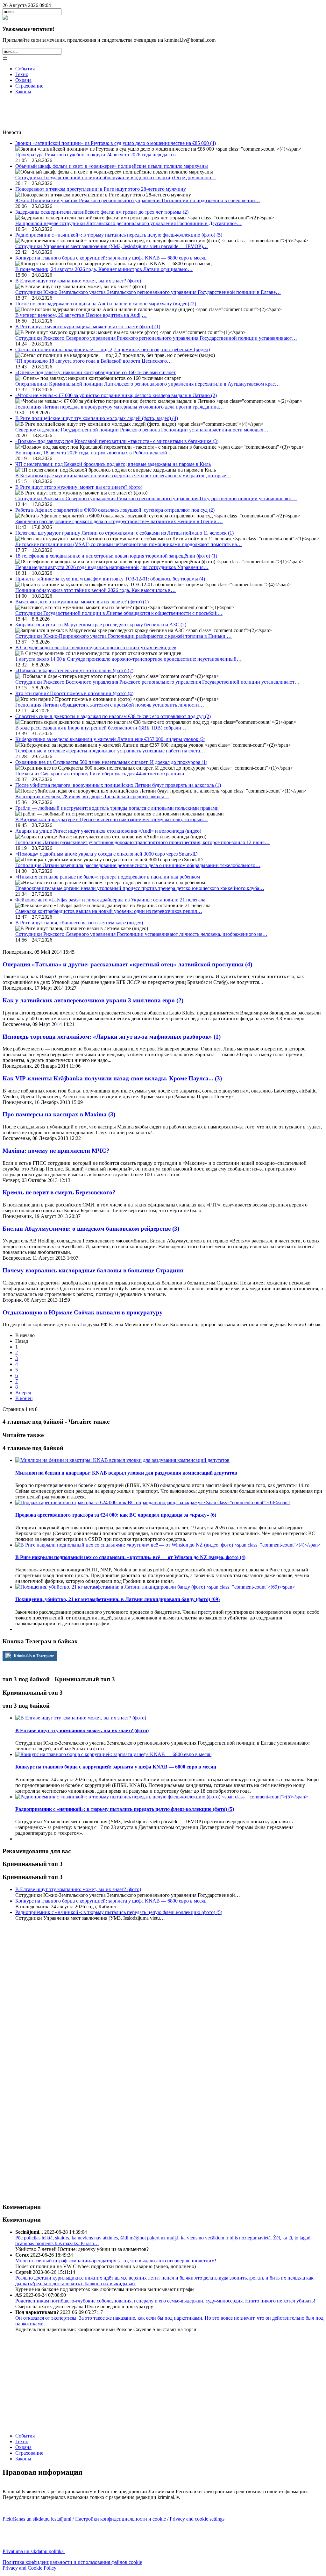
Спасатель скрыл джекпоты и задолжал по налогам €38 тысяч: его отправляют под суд (113, 716)
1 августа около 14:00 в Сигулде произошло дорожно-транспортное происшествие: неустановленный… (128, 659)
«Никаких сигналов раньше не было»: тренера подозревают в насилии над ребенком (108, 877)
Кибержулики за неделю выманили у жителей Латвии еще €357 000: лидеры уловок (110, 739)
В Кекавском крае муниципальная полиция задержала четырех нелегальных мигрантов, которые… (123, 476)
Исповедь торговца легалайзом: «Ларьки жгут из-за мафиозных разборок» (112, 1037)
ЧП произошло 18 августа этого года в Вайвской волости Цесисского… (94, 361)
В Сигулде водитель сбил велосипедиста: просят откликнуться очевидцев (96, 648)
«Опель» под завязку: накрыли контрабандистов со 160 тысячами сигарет (96, 372)
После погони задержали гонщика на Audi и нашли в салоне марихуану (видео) (106, 304)
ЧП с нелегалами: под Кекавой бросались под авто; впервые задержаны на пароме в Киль (113, 464)
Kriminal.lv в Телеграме (33, 1656)
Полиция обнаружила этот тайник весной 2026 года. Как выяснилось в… (96, 590)
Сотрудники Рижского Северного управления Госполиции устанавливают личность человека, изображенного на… (141, 934)
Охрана (23, 80)
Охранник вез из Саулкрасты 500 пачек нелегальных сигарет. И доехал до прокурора (111, 762)
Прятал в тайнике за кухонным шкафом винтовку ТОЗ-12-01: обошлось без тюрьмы (110, 579)
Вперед (23, 1393)
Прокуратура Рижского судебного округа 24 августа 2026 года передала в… (98, 155)
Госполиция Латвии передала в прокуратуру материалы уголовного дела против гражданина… (120, 407)
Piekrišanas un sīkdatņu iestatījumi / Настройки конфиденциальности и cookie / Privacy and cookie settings (114, 2519)
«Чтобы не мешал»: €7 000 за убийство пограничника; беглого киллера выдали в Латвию (116, 395)
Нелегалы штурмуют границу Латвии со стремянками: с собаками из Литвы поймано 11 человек (124, 533)
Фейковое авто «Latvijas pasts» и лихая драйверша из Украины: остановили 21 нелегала (110, 900)
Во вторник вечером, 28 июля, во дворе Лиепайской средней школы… (92, 797)
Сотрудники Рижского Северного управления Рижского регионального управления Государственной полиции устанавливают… (156, 338)
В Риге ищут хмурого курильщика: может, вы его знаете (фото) (88, 327)
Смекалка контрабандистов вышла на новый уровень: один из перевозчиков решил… (109, 911)
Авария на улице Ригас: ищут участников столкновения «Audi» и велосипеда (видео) (108, 831)
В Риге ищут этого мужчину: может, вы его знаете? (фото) (79, 487)
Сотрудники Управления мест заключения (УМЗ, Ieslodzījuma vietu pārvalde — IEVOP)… (112, 246)
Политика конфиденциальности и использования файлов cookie (72, 2562)
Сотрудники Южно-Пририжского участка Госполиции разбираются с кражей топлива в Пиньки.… (124, 636)
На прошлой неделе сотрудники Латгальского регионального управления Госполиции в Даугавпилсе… (128, 223)
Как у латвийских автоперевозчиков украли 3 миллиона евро (93, 1000)
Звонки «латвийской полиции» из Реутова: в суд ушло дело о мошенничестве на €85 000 (116, 143)
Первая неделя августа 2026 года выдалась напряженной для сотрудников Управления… (112, 567)
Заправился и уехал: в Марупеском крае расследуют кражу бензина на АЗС (101, 625)
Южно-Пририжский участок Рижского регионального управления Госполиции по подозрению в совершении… (138, 200)
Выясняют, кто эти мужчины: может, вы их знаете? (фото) (82, 602)
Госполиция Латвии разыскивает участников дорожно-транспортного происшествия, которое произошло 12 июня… (142, 842)
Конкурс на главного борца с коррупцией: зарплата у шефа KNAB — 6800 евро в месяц (111, 258)
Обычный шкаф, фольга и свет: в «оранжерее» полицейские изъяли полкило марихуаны (112, 166)
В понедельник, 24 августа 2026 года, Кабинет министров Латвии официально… (104, 269)
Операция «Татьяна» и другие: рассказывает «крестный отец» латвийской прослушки (127, 964)
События (25, 69)
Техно (22, 74)
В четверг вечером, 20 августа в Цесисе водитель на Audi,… (81, 315)
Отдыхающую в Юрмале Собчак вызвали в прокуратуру (83, 1312)
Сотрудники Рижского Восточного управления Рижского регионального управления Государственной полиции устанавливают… (157, 682)
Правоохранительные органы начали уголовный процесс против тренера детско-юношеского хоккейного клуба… (140, 888)
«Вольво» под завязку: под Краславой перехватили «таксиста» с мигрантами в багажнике (117, 441)
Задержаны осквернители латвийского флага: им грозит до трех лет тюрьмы (102, 212)
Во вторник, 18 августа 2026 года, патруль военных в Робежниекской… (94, 453)
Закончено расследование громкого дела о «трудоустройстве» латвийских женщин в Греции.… (119, 521)
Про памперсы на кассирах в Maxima (59, 1114)
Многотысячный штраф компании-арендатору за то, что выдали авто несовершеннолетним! (116, 2261)
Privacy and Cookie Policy (29, 2568)
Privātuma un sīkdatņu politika (34, 2551)
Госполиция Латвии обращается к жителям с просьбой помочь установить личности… (110, 705)
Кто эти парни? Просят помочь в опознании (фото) (74, 693)
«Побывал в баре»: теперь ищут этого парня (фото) (74, 670)
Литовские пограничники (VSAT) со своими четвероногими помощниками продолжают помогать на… (129, 544)
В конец (24, 1398)
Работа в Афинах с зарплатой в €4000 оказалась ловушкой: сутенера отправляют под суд (115, 510)
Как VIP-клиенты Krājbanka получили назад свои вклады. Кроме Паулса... (112, 1078)
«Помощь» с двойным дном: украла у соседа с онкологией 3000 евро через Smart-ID (106, 854)
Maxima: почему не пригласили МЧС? (56, 1151)
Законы (23, 92)
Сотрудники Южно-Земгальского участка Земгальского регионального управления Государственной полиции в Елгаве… (148, 292)
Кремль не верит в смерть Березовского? (59, 1192)
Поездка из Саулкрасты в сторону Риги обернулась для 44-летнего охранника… (102, 774)
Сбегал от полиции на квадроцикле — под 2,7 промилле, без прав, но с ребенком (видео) (113, 349)
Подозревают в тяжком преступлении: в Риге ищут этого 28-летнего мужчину (101, 189)
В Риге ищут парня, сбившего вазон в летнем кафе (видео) (79, 923)
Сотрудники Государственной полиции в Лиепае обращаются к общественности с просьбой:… (119, 613)
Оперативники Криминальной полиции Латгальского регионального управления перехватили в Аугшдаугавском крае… (148, 384)
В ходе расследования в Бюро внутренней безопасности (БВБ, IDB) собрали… (101, 728)
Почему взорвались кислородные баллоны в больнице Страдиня (93, 1270)
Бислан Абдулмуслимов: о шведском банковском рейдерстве (91, 1229)
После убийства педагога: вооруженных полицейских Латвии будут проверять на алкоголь (118, 785)
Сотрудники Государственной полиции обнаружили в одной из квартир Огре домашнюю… (116, 178)
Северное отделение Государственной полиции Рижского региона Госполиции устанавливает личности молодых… (142, 430)
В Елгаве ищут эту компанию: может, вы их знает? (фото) (78, 281)
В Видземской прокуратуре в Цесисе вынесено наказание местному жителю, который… (112, 819)
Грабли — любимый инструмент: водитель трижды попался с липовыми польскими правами (117, 808)
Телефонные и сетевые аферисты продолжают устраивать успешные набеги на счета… (110, 751)
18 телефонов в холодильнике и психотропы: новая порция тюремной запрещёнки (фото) (116, 556)
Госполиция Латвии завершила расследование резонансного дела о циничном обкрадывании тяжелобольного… (138, 865)
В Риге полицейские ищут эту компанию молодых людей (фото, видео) (97, 418)
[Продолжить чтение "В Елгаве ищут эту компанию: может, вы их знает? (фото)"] (81, 1718)
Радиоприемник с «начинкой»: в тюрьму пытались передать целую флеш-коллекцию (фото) (119, 235)
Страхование (29, 86)
